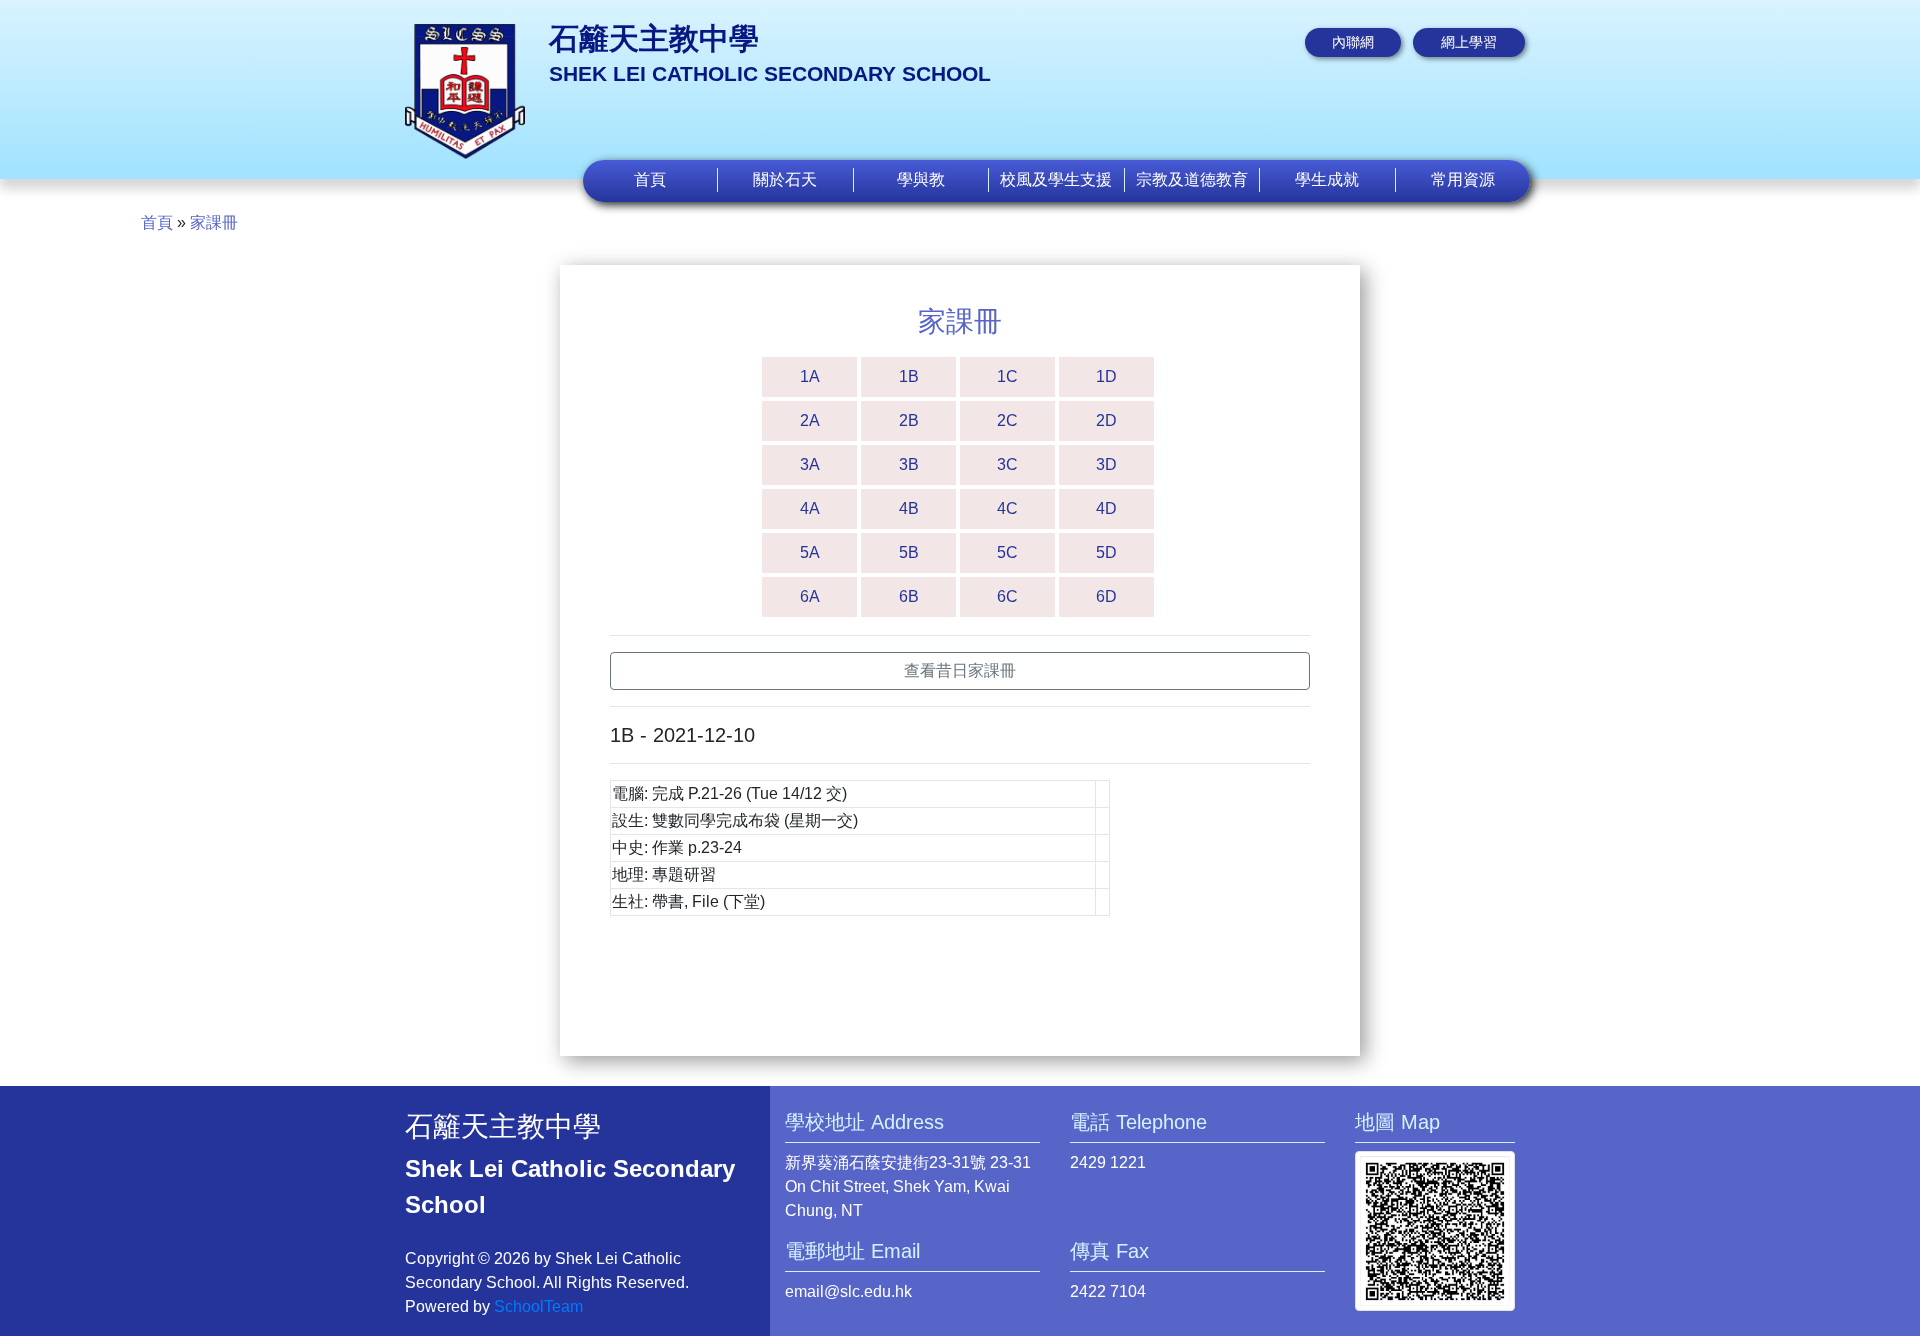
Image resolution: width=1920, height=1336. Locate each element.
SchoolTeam (538, 1306)
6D (1106, 596)
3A (810, 464)
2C (1007, 420)
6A (810, 596)
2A (810, 420)
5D (1106, 552)
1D (1106, 376)
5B (909, 552)
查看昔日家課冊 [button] (960, 670)
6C (1007, 596)
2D (1106, 420)
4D (1106, 508)
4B (909, 508)
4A (810, 508)
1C (1007, 376)
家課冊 (214, 222)
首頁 (650, 179)
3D (1106, 464)
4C (1007, 508)
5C (1007, 552)
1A (810, 376)
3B (909, 464)
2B (909, 420)
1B (909, 376)
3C (1007, 464)
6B (909, 596)
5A (810, 552)
